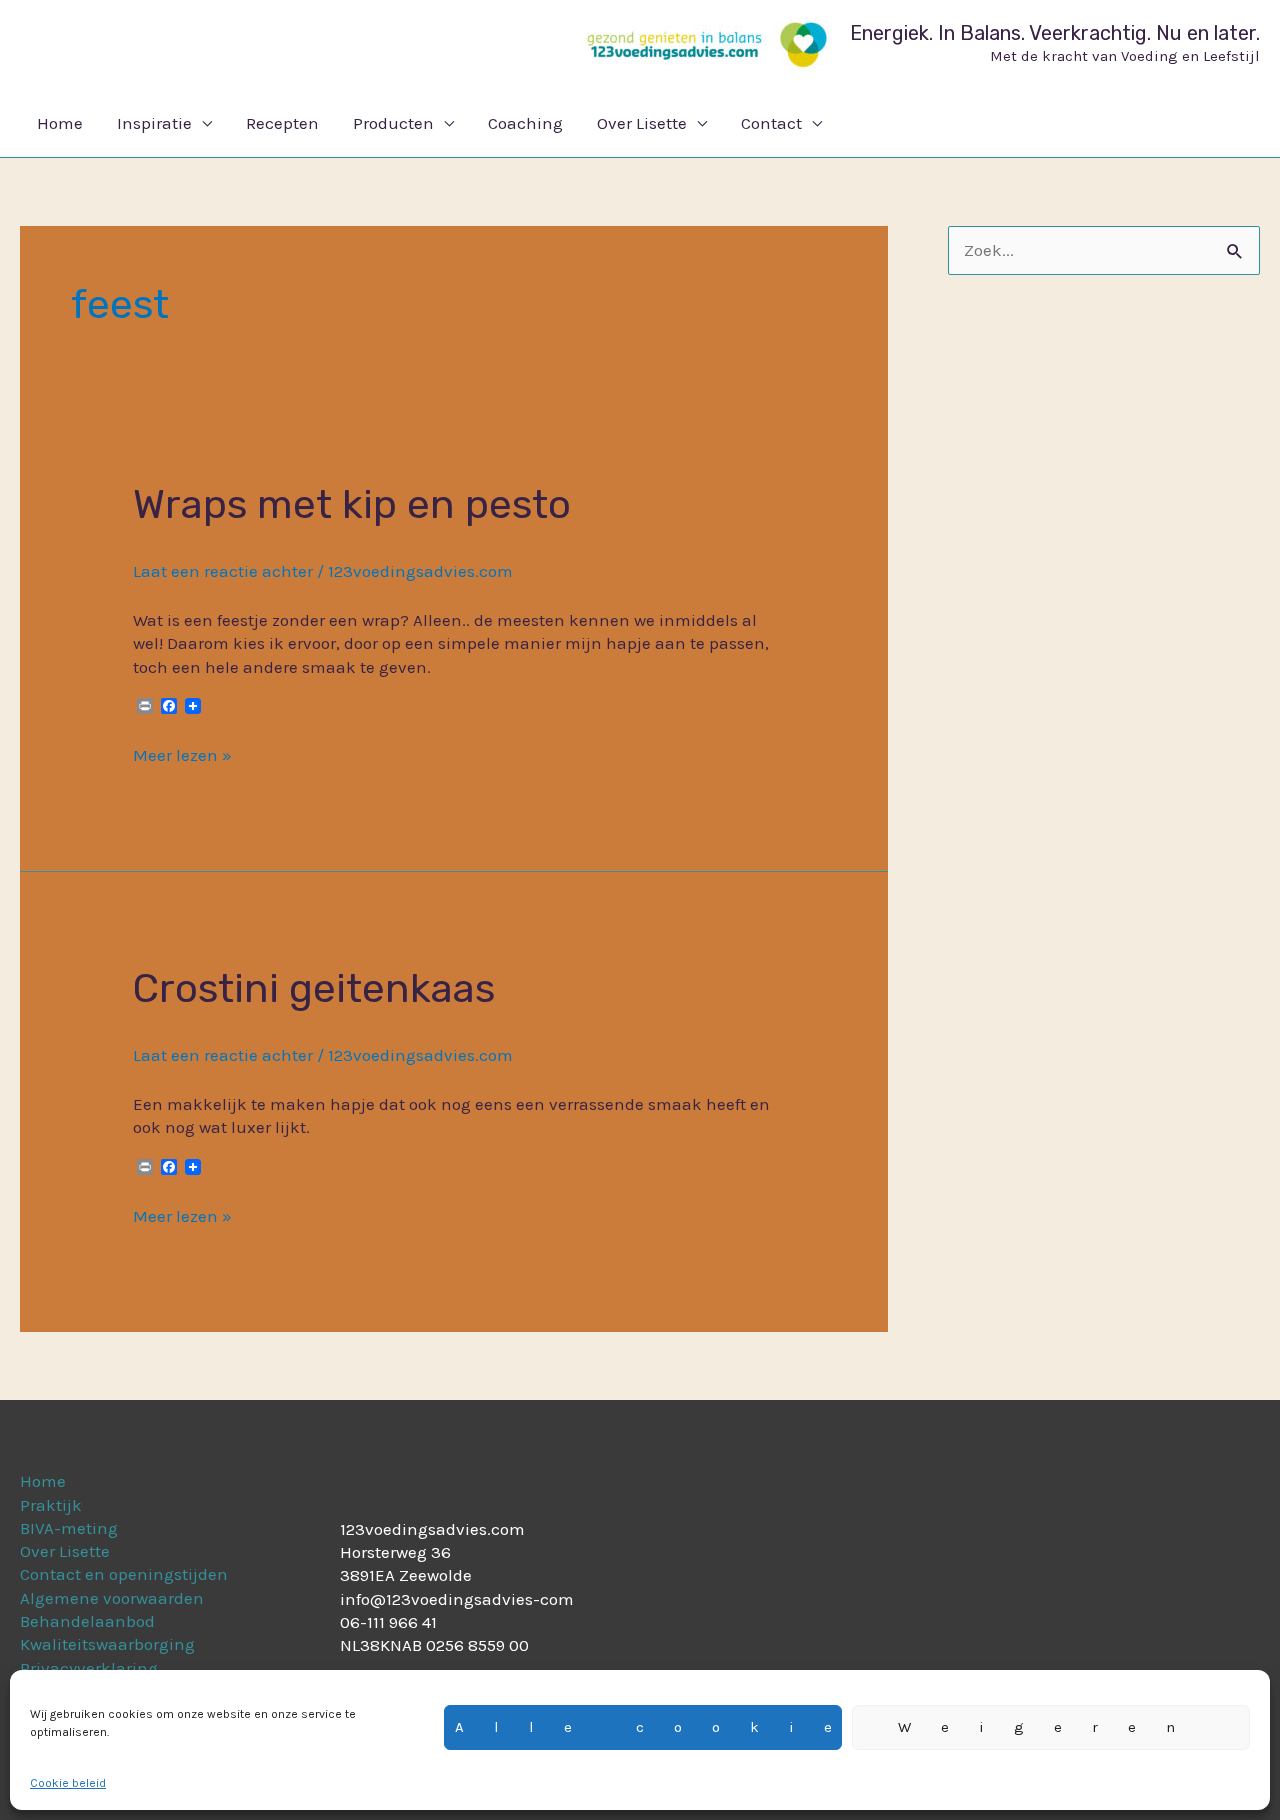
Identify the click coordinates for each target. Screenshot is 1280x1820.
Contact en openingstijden (124, 1574)
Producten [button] (393, 123)
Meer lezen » (182, 754)
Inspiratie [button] (154, 123)
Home (60, 123)
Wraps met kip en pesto (352, 504)
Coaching (525, 123)
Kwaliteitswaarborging (107, 1644)
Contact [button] (771, 123)
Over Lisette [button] (642, 123)
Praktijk (51, 1505)
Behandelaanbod (87, 1621)
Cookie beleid (68, 1783)
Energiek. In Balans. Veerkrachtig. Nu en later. (1055, 33)
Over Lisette (65, 1551)
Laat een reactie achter (223, 571)
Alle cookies (648, 1727)
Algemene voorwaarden (112, 1598)
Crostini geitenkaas (314, 988)
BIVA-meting (69, 1528)
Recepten (282, 123)
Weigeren (1051, 1727)
